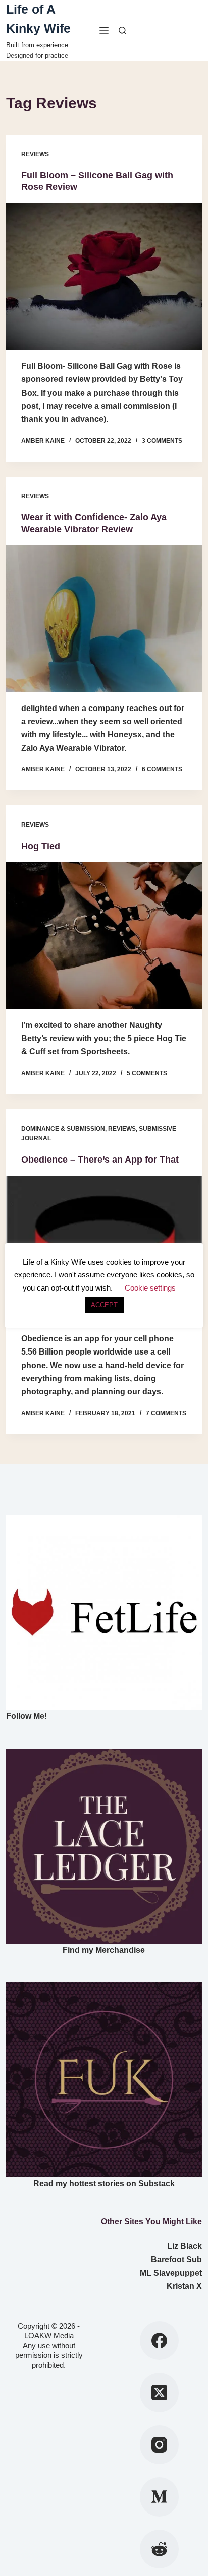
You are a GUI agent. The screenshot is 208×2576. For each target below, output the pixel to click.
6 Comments (162, 769)
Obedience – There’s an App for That (100, 1160)
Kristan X (184, 2286)
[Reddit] (160, 2549)
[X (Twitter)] (160, 2393)
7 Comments (166, 1413)
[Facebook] (160, 2341)
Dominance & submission (63, 1129)
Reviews (35, 154)
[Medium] (160, 2497)
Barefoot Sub (176, 2259)
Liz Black (185, 2246)
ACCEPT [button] (104, 1305)
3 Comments (162, 441)
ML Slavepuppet (171, 2273)
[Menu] (104, 31)
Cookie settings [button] (150, 1288)
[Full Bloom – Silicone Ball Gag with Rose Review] (104, 276)
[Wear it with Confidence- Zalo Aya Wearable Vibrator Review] (104, 618)
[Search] (122, 30)
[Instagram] (160, 2445)
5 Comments (147, 1073)
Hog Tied (41, 846)
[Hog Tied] (104, 935)
